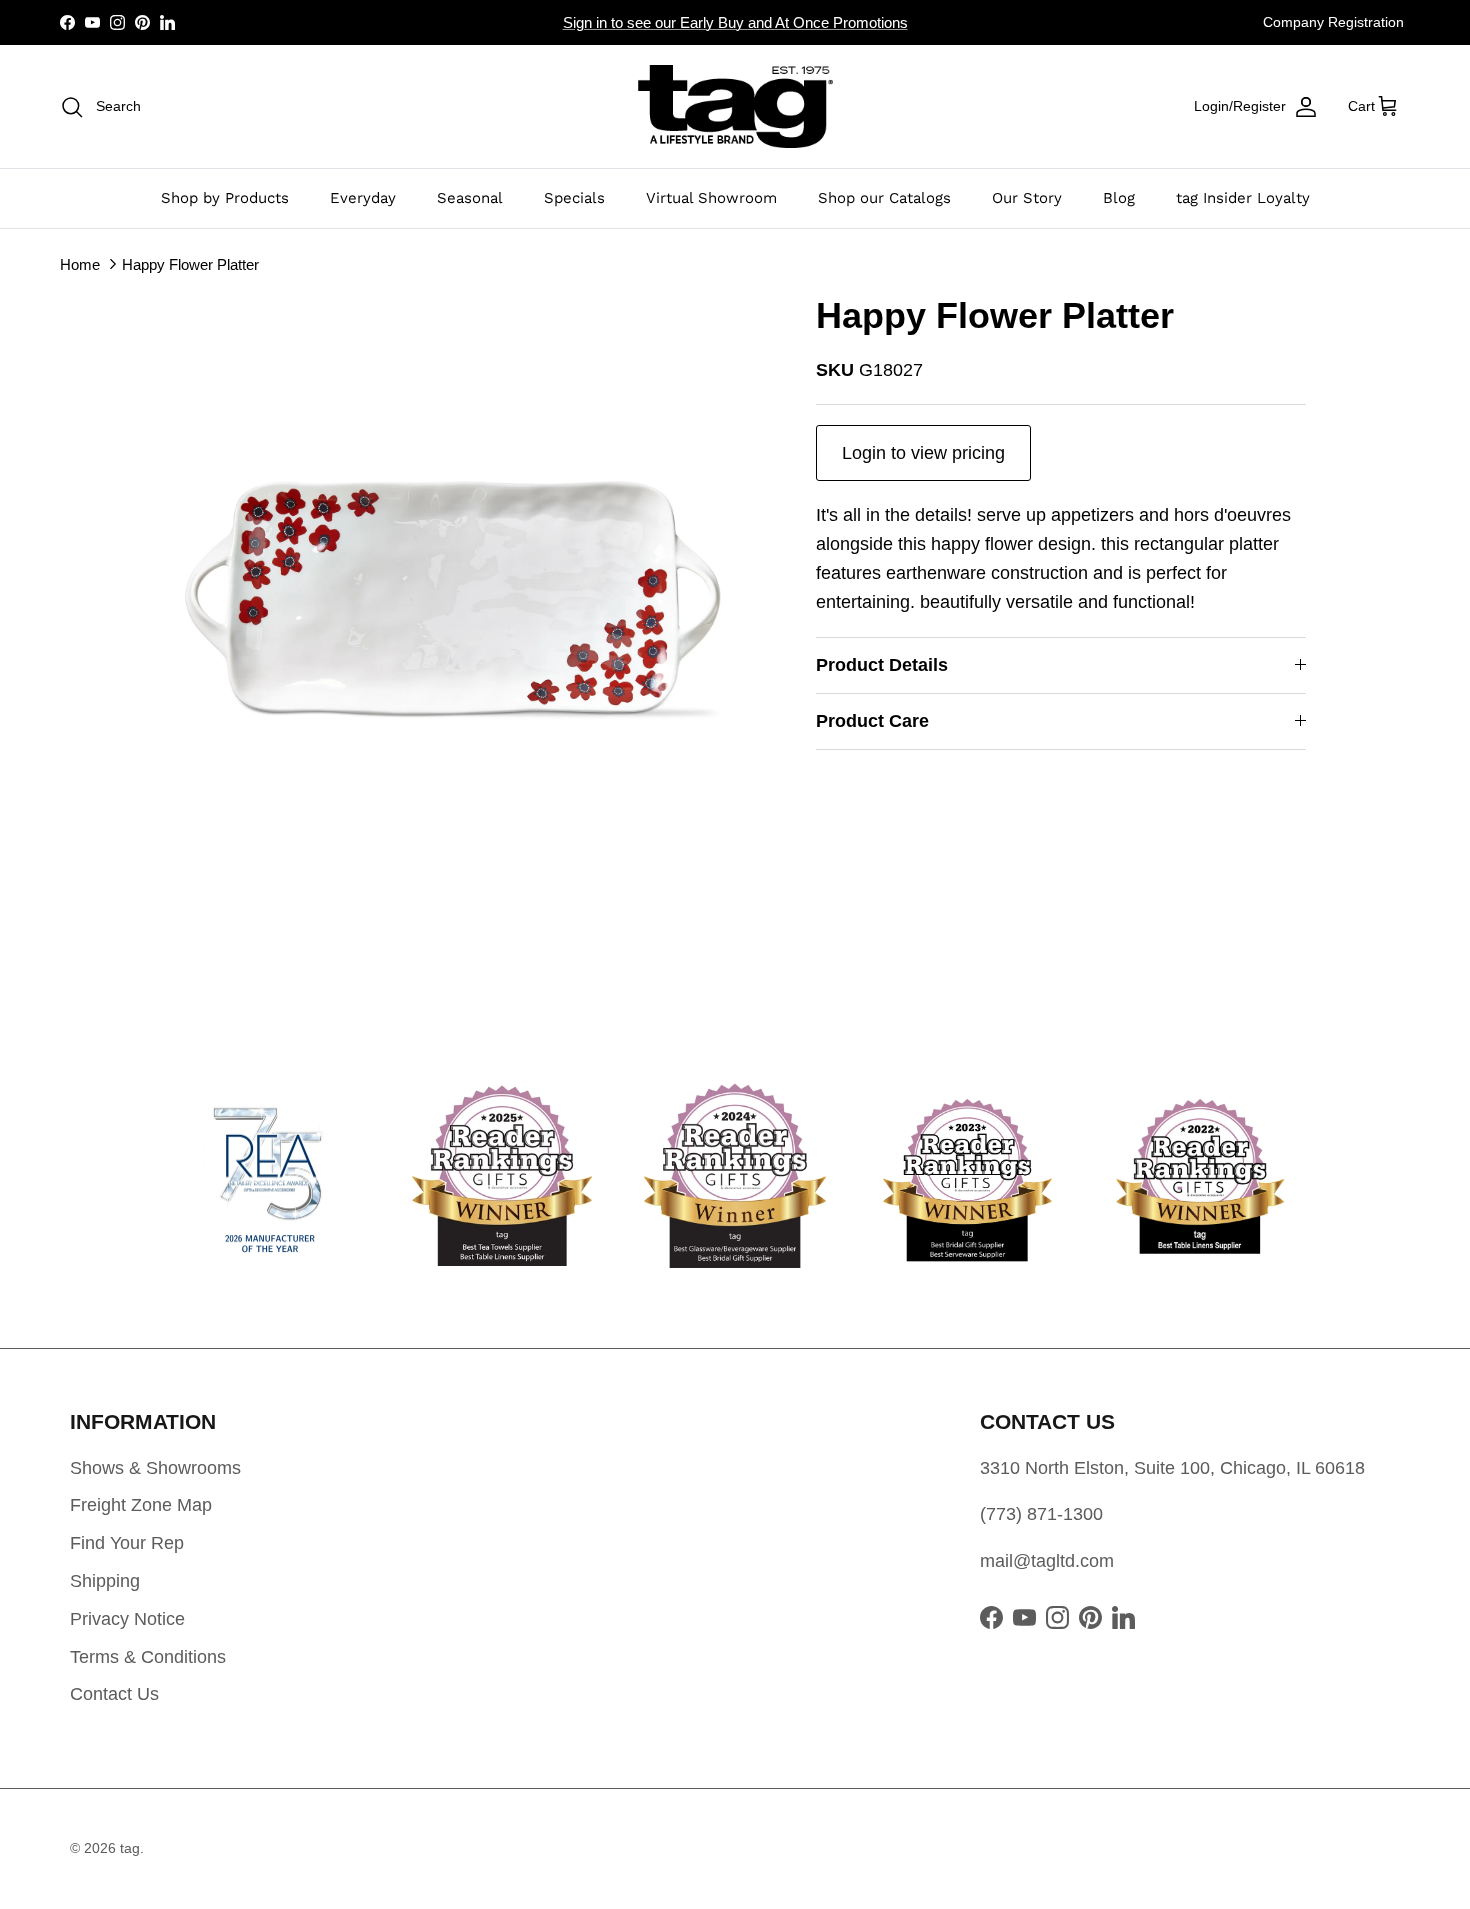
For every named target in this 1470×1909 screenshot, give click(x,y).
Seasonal (470, 198)
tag (130, 1848)
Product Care (872, 721)
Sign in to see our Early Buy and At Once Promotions (735, 22)
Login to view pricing (923, 453)
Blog (1119, 198)
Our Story (1027, 198)
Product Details (882, 665)
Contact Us (114, 1694)
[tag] (735, 106)
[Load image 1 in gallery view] (468, 598)
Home (80, 263)
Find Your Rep (127, 1543)
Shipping (105, 1581)
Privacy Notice (127, 1619)
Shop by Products (225, 198)
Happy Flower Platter (190, 263)
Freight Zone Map (141, 1505)
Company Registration (1333, 22)
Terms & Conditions (148, 1657)
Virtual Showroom (711, 198)
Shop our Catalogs (884, 198)
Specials (574, 198)
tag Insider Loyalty (1243, 198)
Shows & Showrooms (155, 1468)
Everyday (363, 198)
